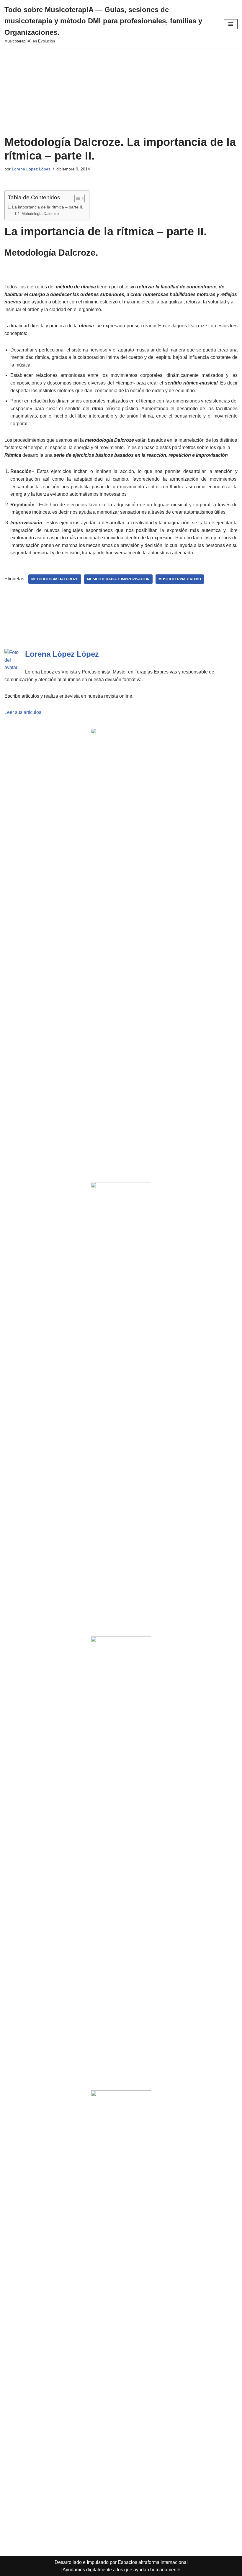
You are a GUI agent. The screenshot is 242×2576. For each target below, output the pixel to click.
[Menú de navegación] (231, 24)
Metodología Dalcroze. (41, 214)
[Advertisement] (121, 92)
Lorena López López (31, 169)
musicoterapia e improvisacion (118, 579)
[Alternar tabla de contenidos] (77, 198)
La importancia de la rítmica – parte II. (48, 207)
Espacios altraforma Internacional (153, 2562)
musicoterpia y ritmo (180, 579)
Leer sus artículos (23, 712)
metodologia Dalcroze (55, 579)
